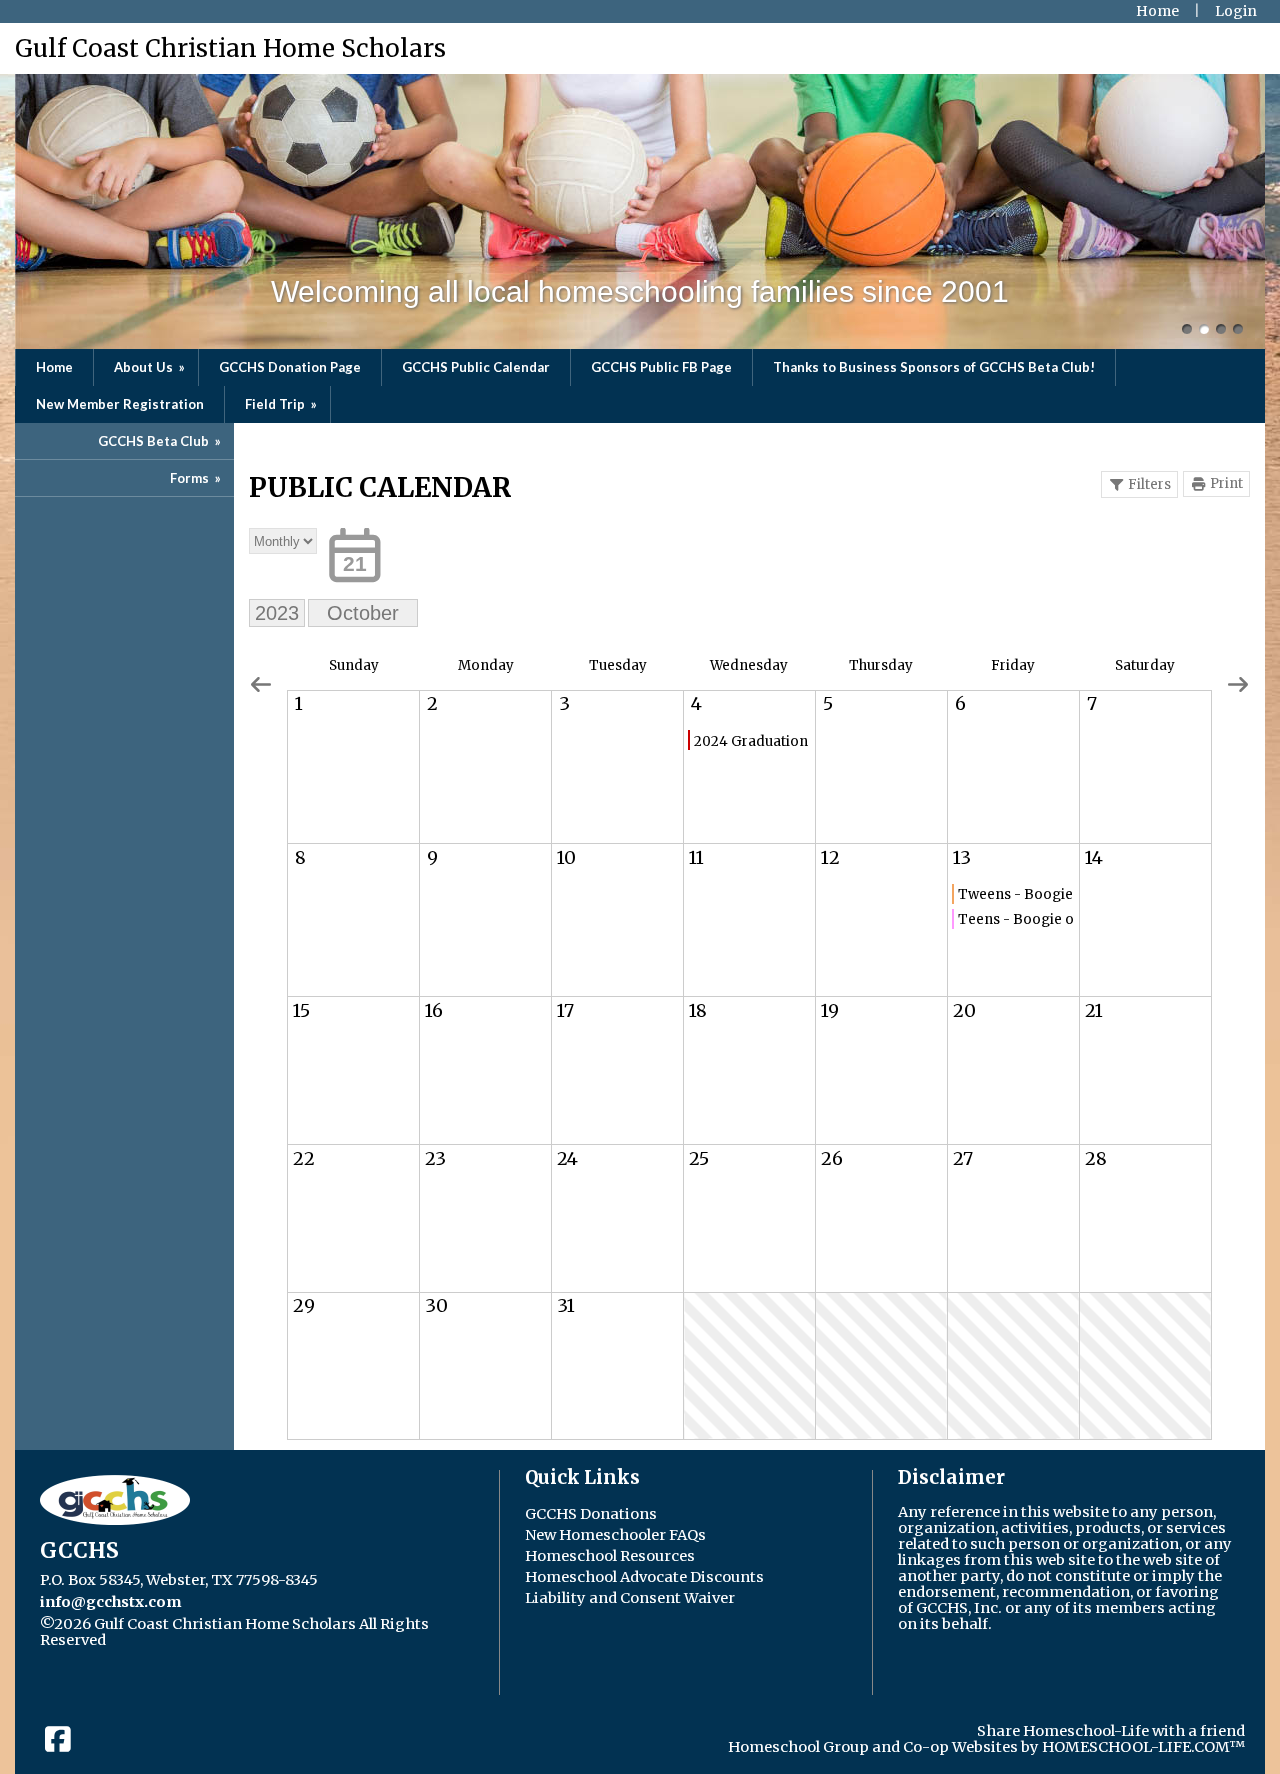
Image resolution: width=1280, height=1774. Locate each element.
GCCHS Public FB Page (661, 367)
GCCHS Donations (591, 1514)
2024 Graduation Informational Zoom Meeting (752, 741)
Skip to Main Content (201, 1640)
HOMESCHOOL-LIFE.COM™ (1143, 1747)
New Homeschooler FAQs (615, 1535)
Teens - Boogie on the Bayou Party (1016, 919)
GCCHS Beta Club (161, 441)
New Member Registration (120, 404)
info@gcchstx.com (110, 1602)
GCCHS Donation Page (290, 367)
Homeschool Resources (610, 1556)
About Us (151, 367)
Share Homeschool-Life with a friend (1111, 1731)
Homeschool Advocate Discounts (644, 1577)
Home (54, 367)
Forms (197, 478)
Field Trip (282, 404)
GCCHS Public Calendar (476, 367)
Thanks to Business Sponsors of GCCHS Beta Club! (934, 367)
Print (1226, 483)
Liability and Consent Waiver (630, 1598)
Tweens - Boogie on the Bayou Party (1016, 894)
